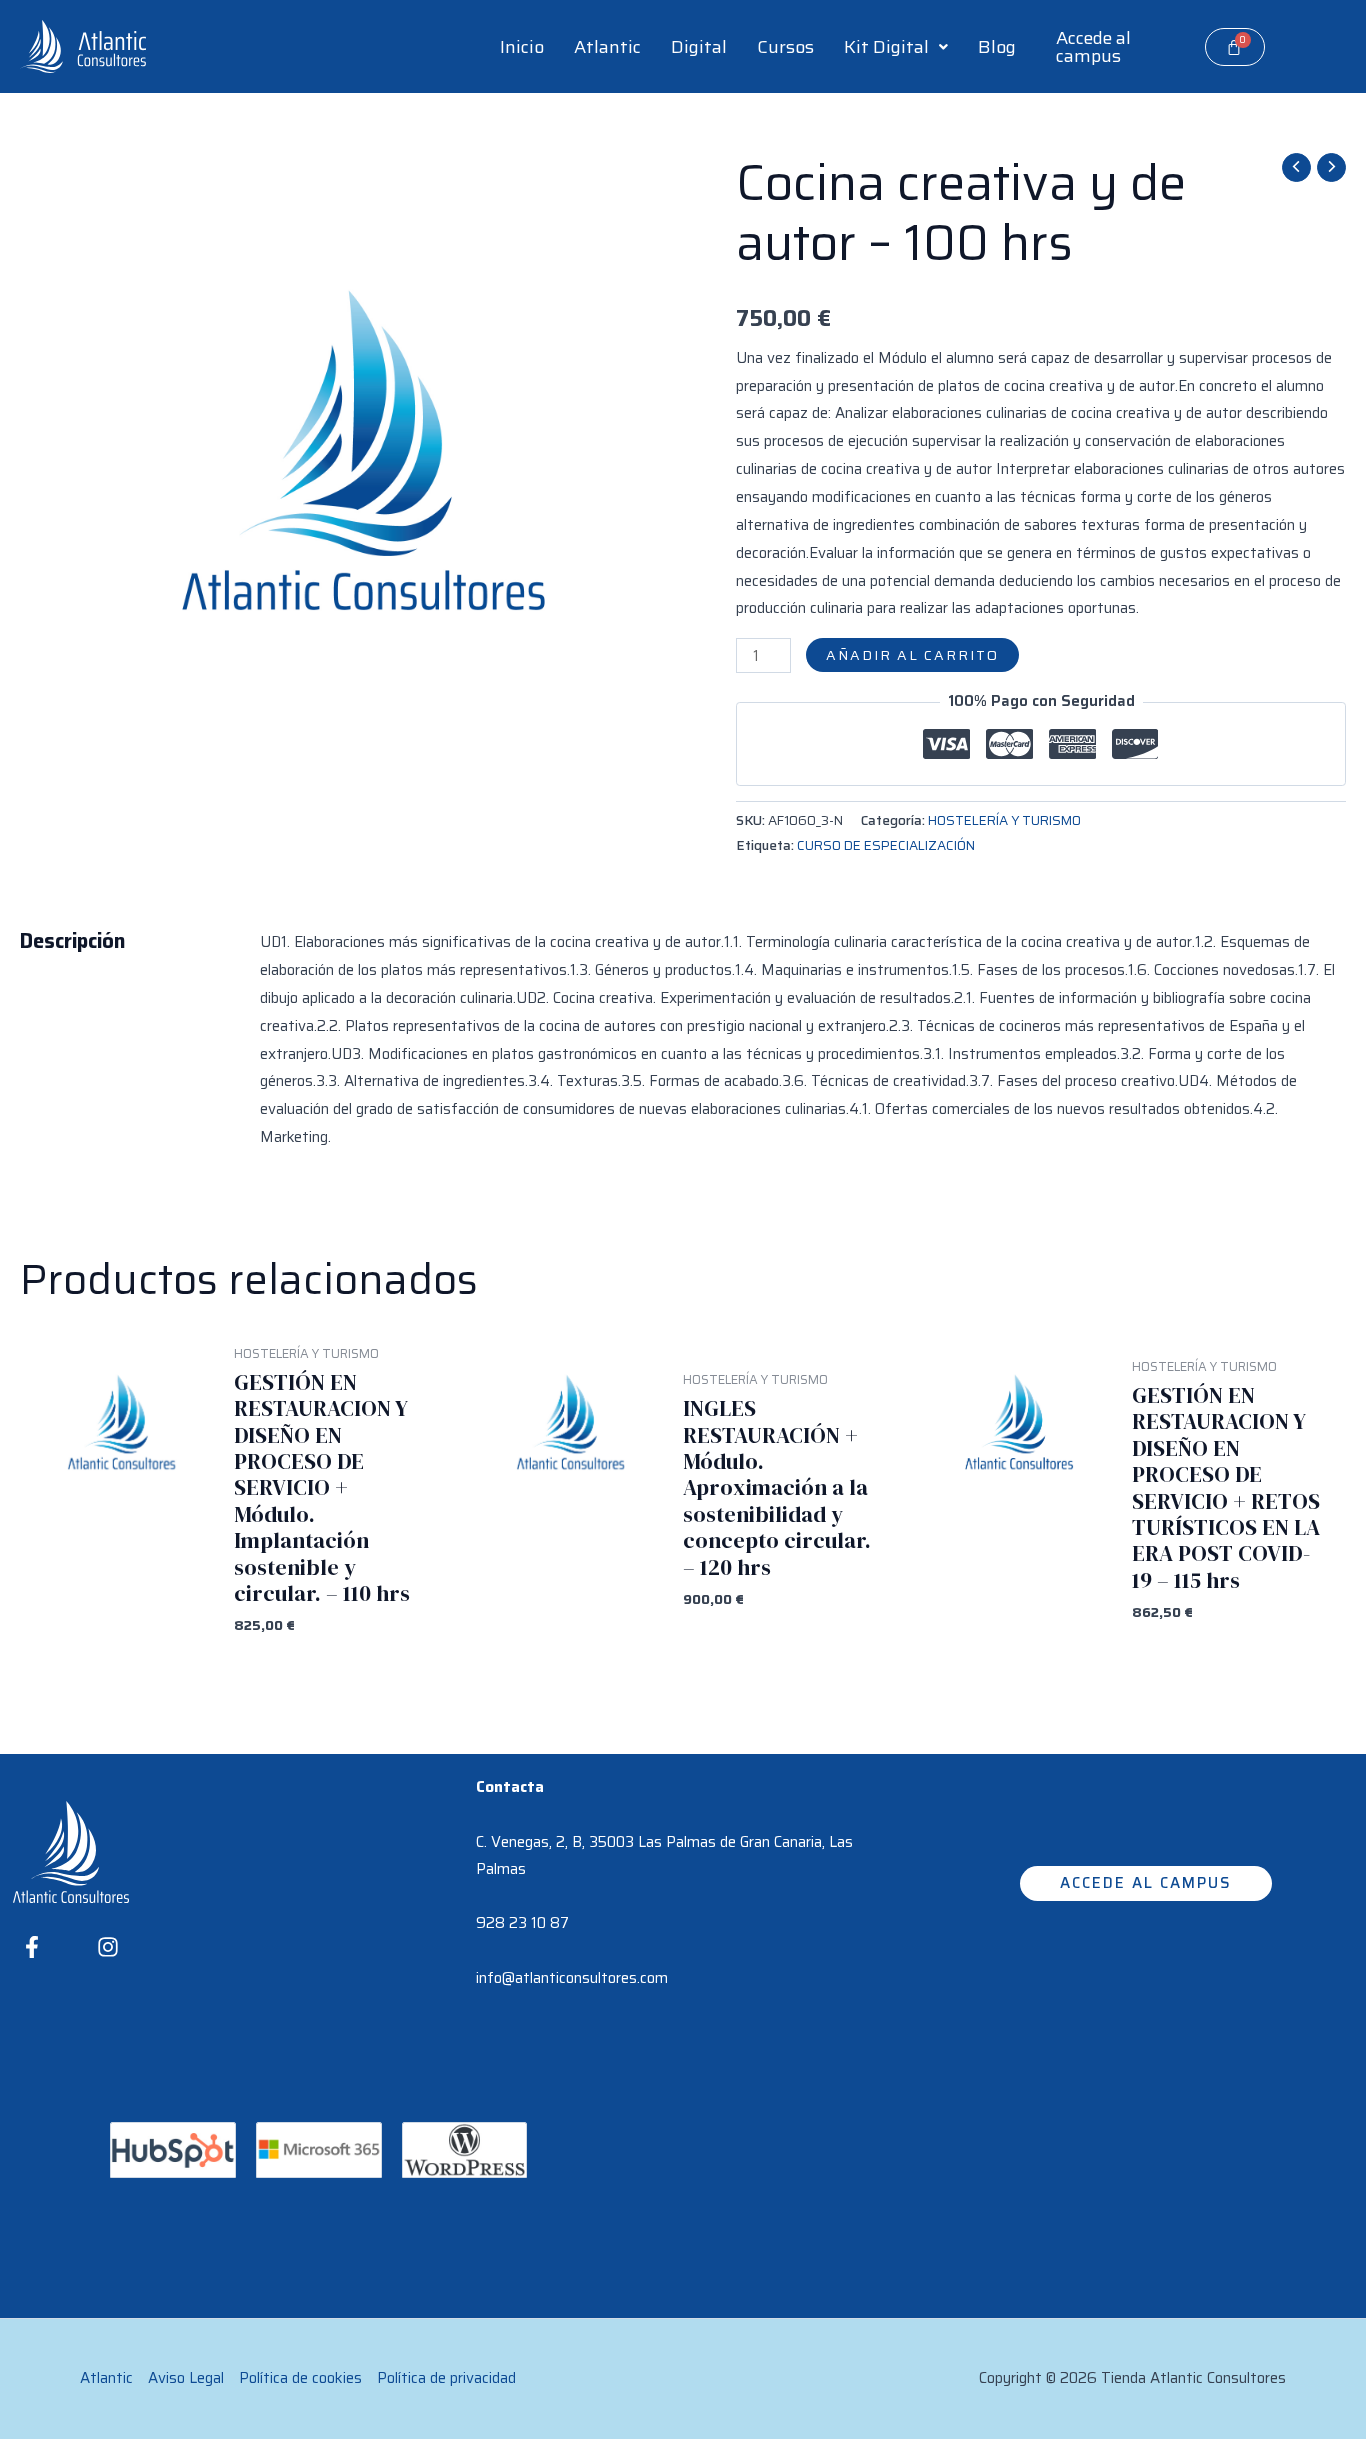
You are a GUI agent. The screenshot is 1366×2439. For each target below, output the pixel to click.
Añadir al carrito (912, 655)
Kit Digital (886, 47)
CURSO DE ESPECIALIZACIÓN (886, 845)
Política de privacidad (446, 2378)
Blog (997, 47)
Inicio (522, 47)
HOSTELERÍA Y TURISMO (1004, 820)
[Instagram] (108, 1947)
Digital (699, 47)
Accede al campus (1093, 47)
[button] (896, 47)
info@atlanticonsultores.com (572, 1978)
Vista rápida (118, 1625)
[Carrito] (1235, 47)
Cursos (785, 47)
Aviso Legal (186, 2378)
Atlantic (607, 47)
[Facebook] (32, 1947)
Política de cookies (300, 2378)
